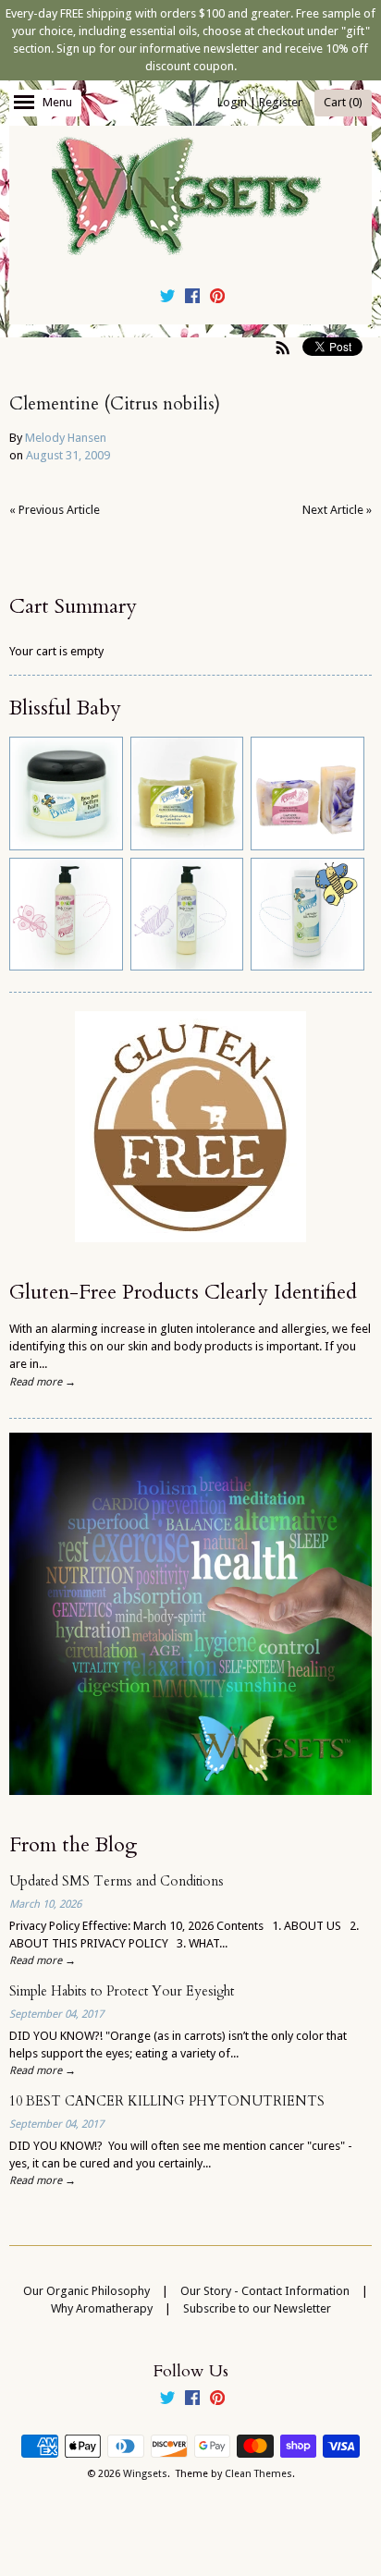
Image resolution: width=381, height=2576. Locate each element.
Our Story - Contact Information (265, 2291)
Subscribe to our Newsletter (257, 2308)
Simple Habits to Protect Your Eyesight (122, 1991)
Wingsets (145, 2474)
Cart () (343, 102)
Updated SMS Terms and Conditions (117, 1881)
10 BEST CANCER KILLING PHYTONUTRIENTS (167, 2101)
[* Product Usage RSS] (283, 348)
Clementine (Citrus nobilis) (115, 404)
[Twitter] (167, 299)
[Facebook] (192, 299)
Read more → (43, 1382)
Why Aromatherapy (102, 2308)
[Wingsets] (190, 198)
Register (281, 102)
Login (232, 102)
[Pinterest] (217, 299)
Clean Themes (258, 2474)
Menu (57, 102)
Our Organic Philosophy (86, 2291)
